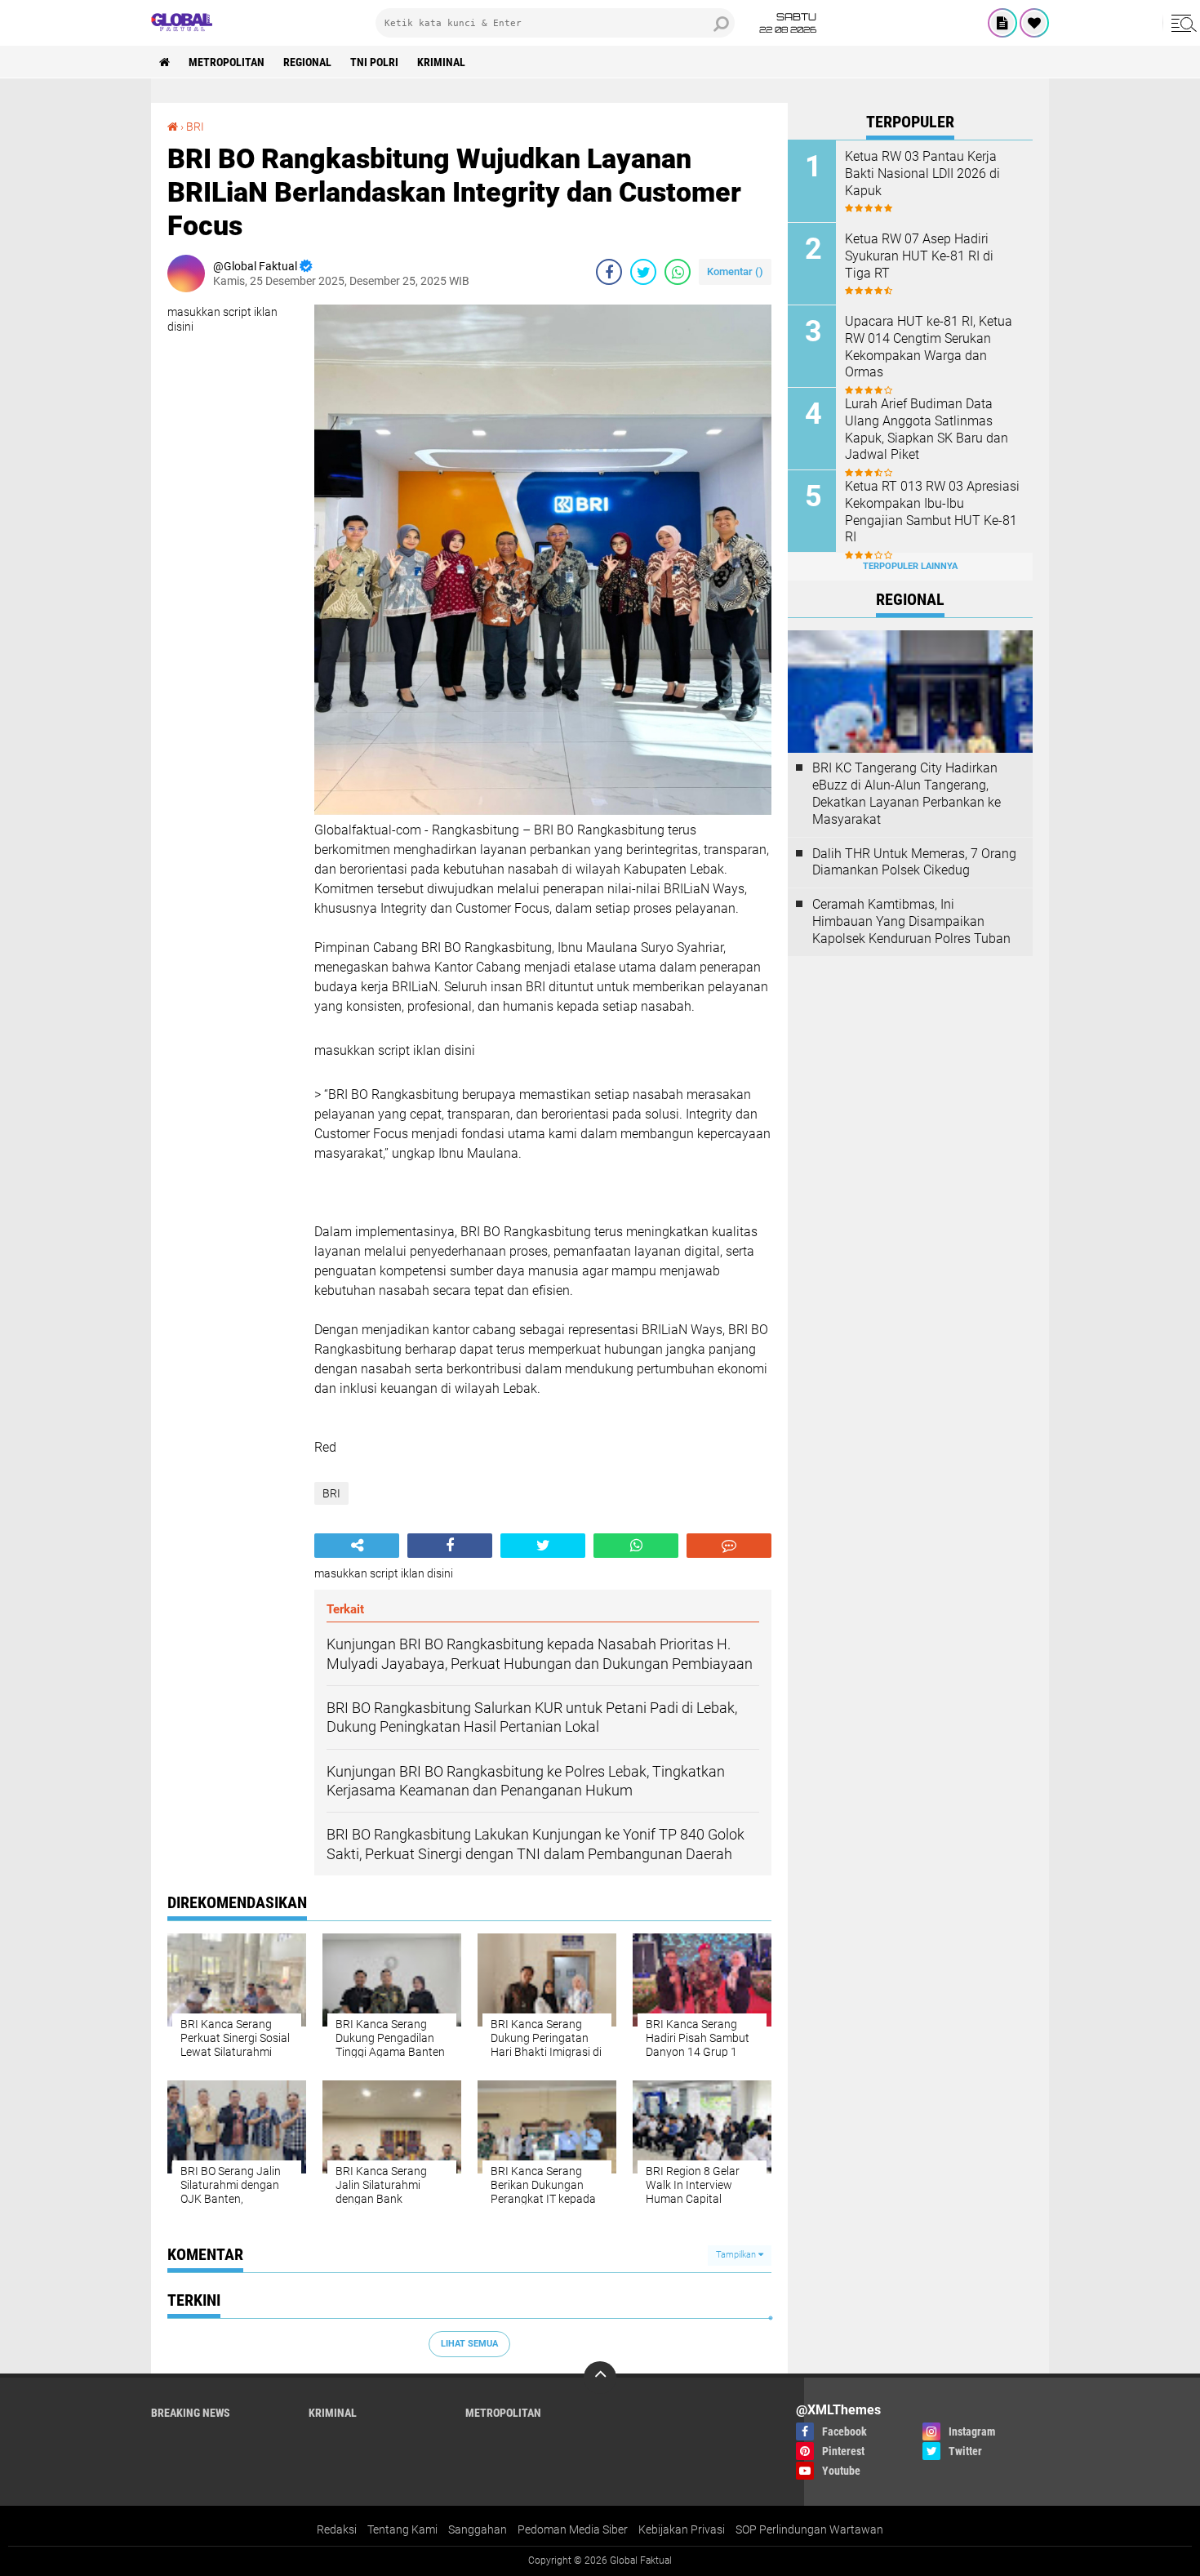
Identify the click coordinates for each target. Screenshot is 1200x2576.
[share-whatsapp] (678, 272)
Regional (307, 62)
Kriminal (441, 62)
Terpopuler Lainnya (910, 566)
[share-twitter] (643, 272)
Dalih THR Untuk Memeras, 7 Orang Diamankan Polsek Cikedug (914, 862)
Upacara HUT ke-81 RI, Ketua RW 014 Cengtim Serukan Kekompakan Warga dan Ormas (929, 347)
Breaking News (191, 2413)
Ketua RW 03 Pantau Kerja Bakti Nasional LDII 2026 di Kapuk (922, 174)
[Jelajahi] (1181, 23)
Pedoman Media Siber (573, 2529)
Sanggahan (478, 2529)
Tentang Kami (402, 2529)
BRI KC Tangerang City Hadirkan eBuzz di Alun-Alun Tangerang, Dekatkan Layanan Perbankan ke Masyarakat (907, 793)
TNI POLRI (374, 62)
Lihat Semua (469, 2344)
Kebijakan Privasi (682, 2529)
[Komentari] (729, 1546)
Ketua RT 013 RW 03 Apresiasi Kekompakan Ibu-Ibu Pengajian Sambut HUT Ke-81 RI (932, 512)
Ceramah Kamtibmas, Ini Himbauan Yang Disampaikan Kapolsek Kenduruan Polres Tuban (911, 921)
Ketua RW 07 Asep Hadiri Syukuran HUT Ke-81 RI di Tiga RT (919, 256)
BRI (195, 127)
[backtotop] (600, 2378)
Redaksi (337, 2529)
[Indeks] (1002, 23)
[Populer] (1034, 23)
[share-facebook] (609, 272)
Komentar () (735, 271)
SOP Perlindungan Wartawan (809, 2529)
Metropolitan (227, 62)
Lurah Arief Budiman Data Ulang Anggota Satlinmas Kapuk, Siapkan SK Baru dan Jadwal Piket (927, 429)
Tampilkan (737, 2255)
